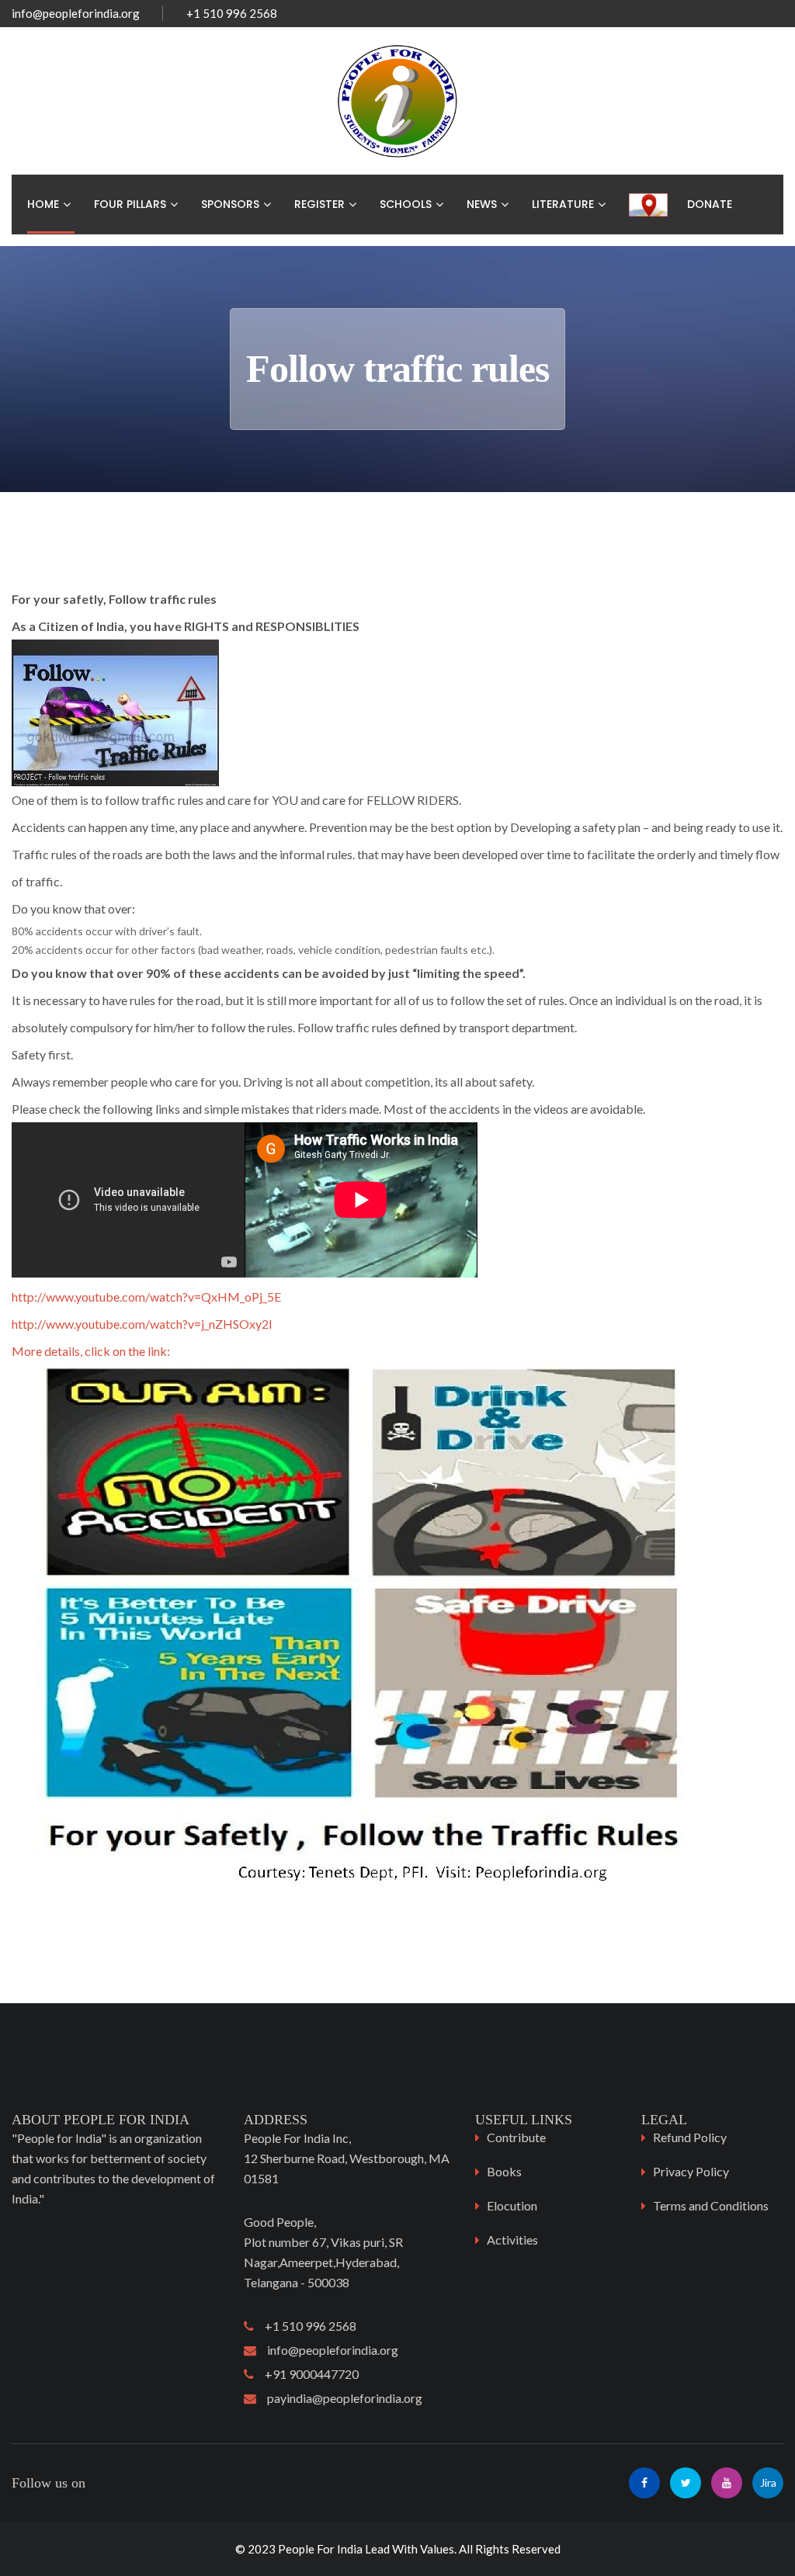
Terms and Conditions (711, 2205)
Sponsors (230, 204)
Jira (768, 2482)
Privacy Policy (691, 2171)
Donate (710, 204)
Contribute (516, 2137)
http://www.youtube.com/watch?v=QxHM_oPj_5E (146, 1297)
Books (504, 2171)
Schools (406, 204)
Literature (563, 204)
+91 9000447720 (306, 2374)
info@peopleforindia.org (76, 13)
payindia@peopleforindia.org (339, 2398)
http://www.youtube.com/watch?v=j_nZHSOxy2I (142, 1324)
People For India (320, 2549)
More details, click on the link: (91, 1351)
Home (43, 204)
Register (319, 204)
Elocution (512, 2205)
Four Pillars (130, 204)
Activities (512, 2240)
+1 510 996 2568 (305, 2326)
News (482, 204)
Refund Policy (690, 2137)
